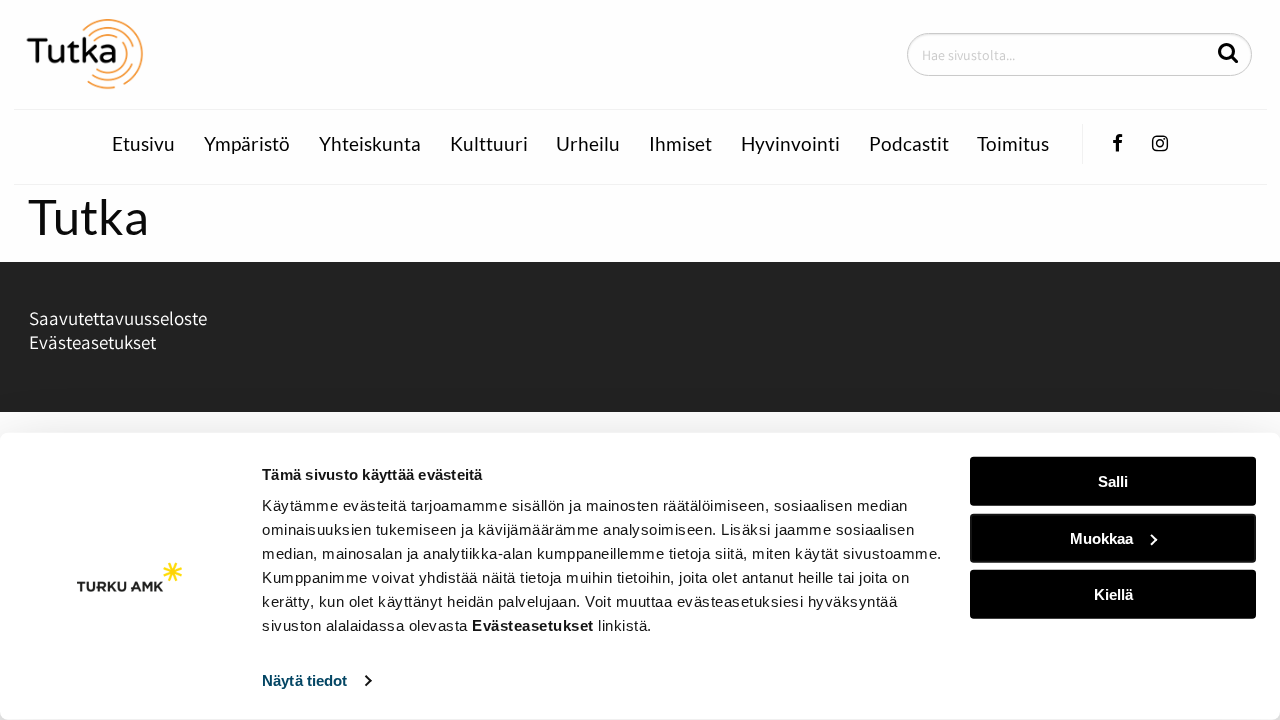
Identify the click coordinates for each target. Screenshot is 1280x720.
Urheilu (588, 144)
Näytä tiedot (304, 680)
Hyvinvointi (790, 144)
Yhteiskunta (370, 144)
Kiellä (1113, 594)
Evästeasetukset (92, 342)
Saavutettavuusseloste (118, 318)
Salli (1113, 481)
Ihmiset (680, 144)
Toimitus (1013, 144)
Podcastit (909, 144)
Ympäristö (247, 144)
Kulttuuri (489, 144)
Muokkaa (1101, 537)
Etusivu (143, 144)
